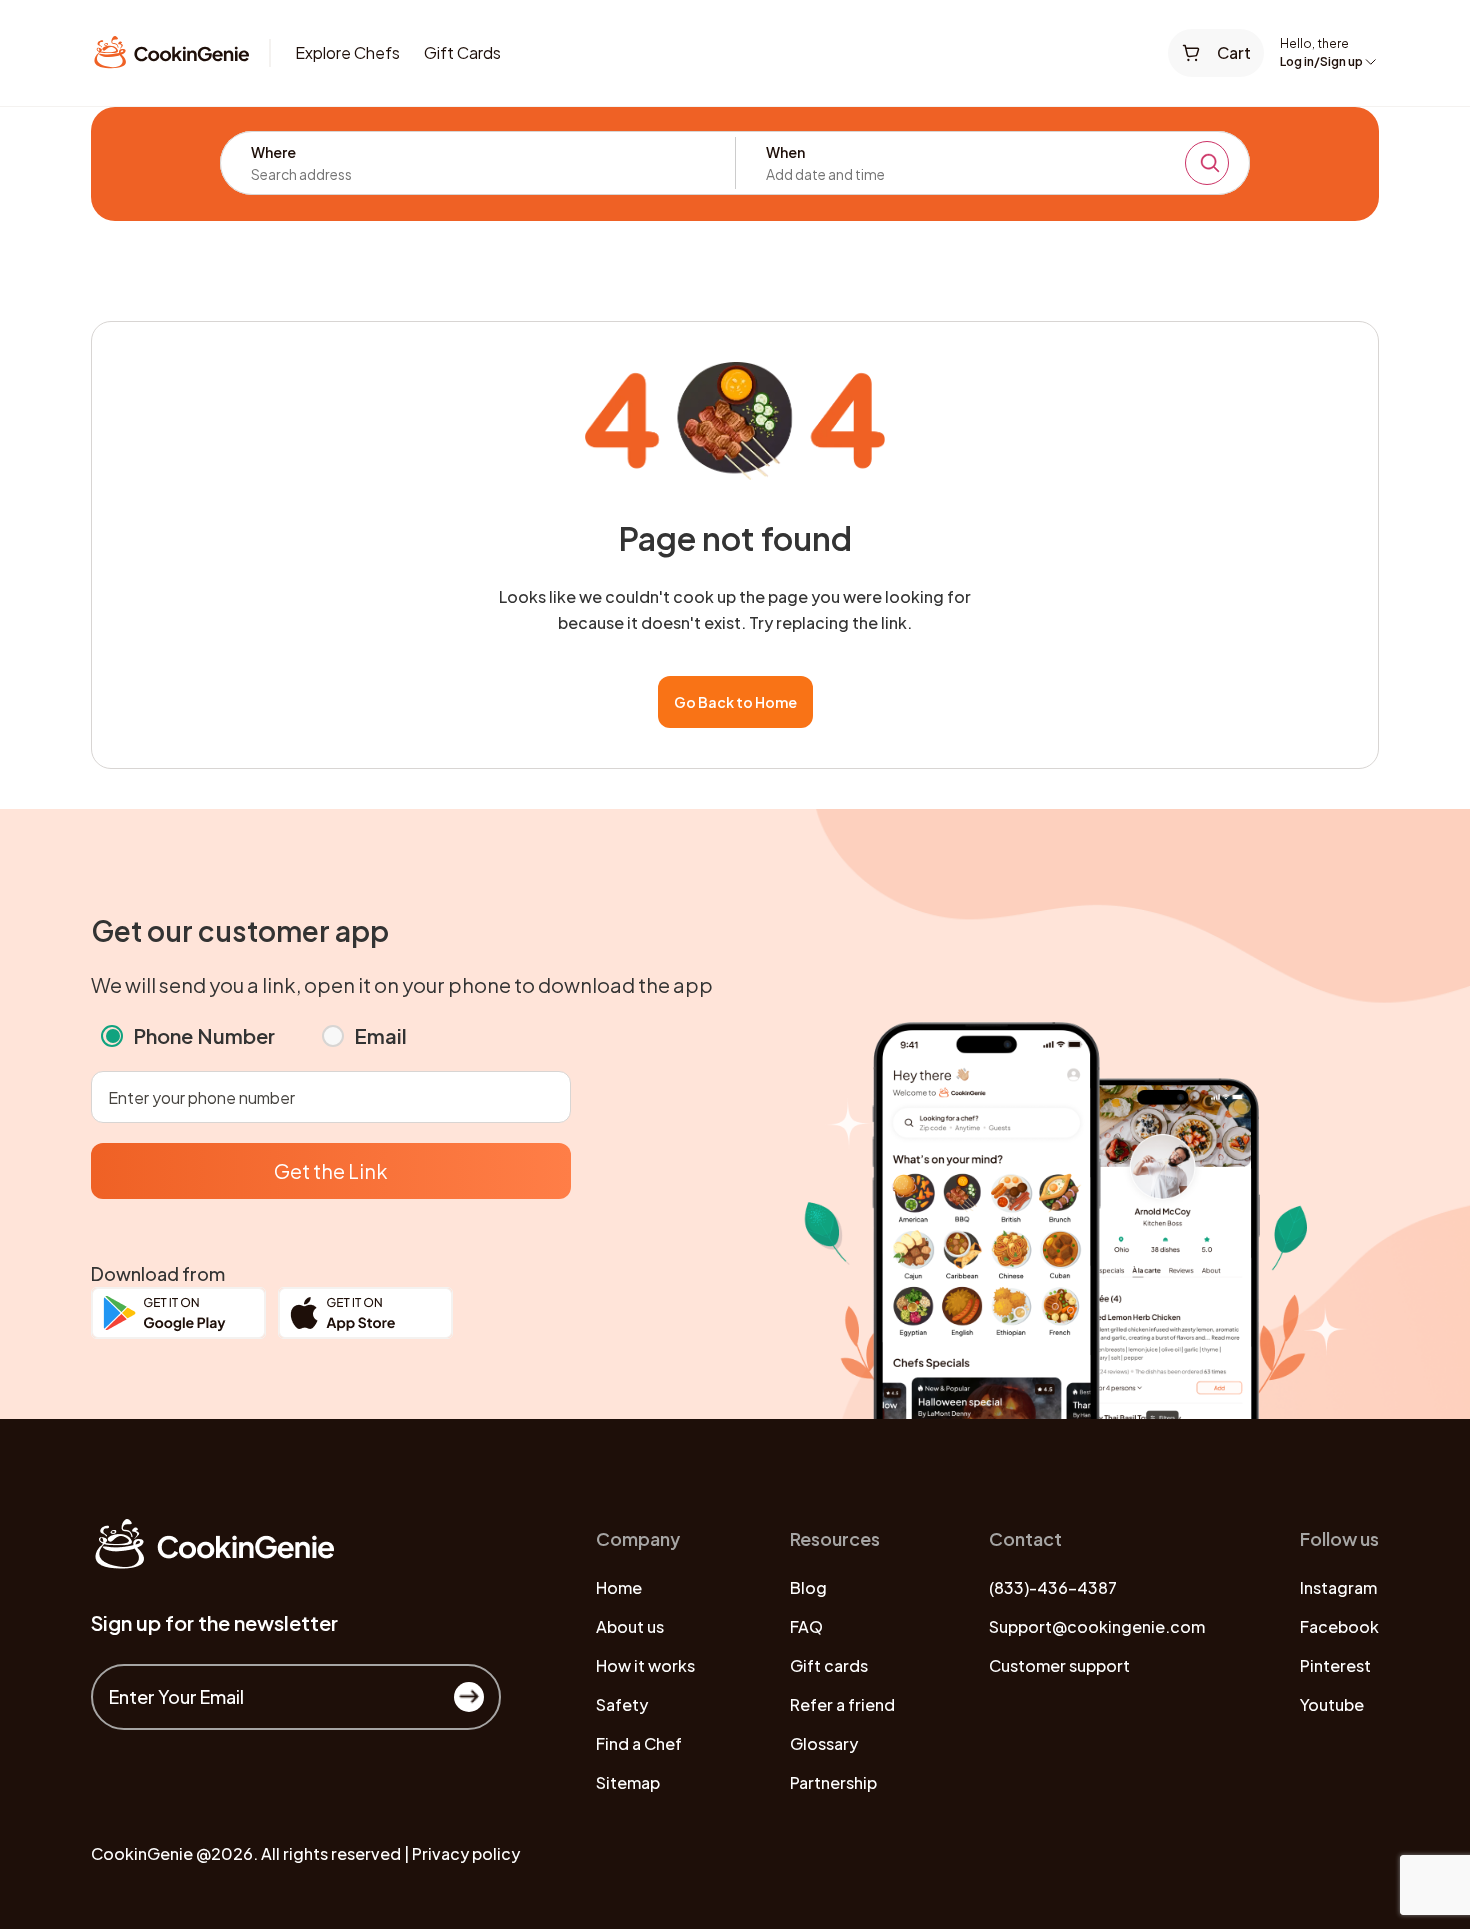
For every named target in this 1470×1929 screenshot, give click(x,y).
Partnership (833, 1782)
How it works (645, 1665)
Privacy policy (466, 1853)
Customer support (1059, 1665)
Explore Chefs (347, 52)
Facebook (1339, 1626)
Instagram (1338, 1587)
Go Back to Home (735, 702)
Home (619, 1587)
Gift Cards (462, 52)
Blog (808, 1587)
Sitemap (628, 1782)
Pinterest (1335, 1665)
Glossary (824, 1743)
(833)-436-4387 (1053, 1587)
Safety (622, 1704)
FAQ (806, 1626)
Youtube (1332, 1704)
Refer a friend (842, 1704)
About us (630, 1626)
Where (273, 152)
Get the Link (331, 1170)
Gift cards (829, 1665)
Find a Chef (639, 1743)
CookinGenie (142, 1853)
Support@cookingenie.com (1097, 1626)
